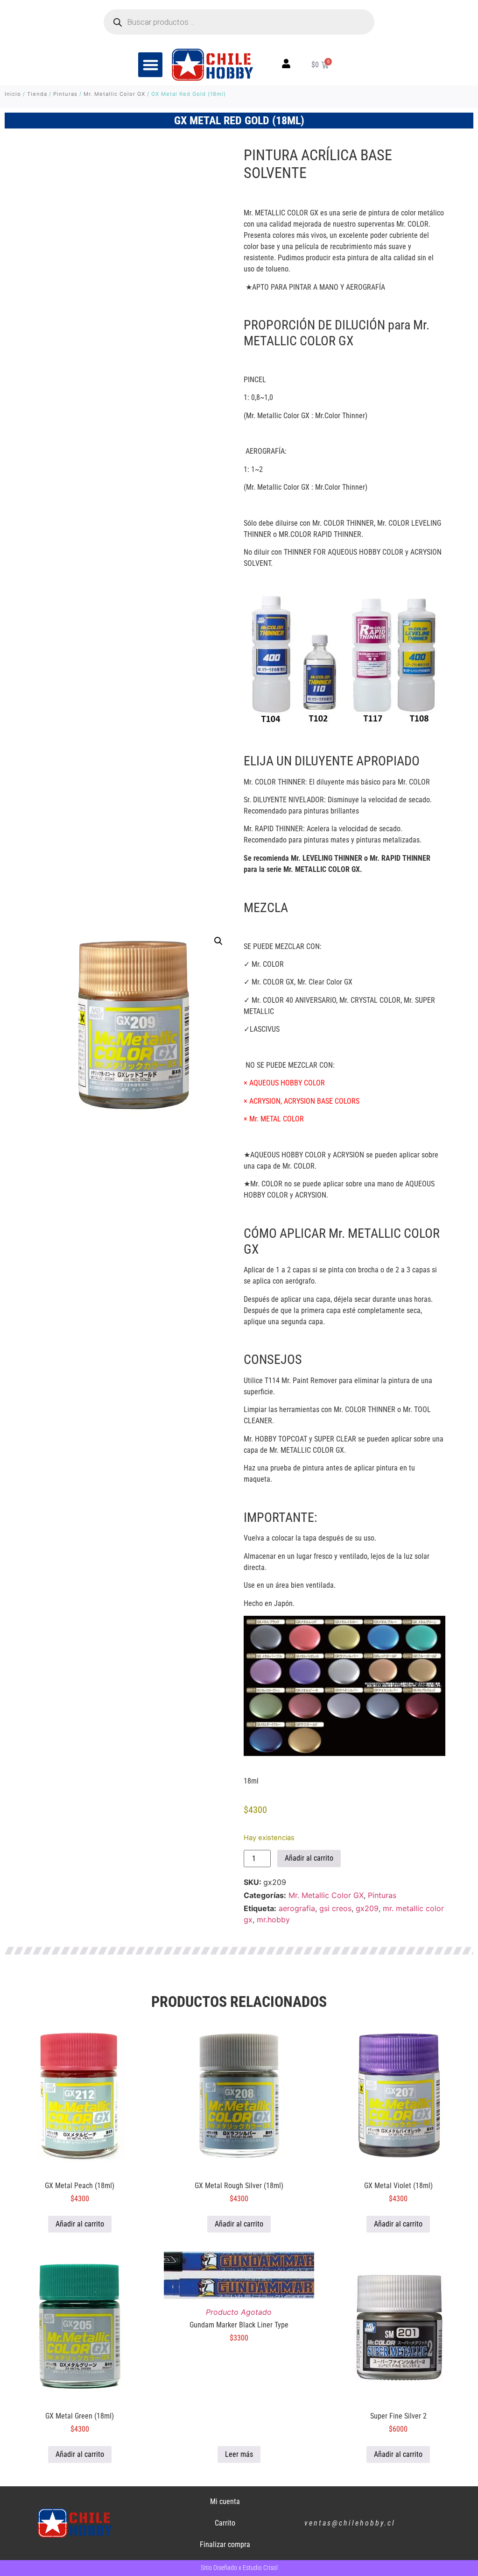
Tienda (37, 94)
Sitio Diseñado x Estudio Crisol (239, 2568)
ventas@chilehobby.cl (350, 2523)
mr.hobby (273, 1920)
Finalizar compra (225, 2544)
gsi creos (335, 1908)
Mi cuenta (225, 2501)
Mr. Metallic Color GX (114, 94)
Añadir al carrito (309, 1858)
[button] (151, 65)
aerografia (297, 1908)
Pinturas (65, 94)
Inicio (13, 94)
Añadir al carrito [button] (80, 2224)
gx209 (367, 1908)
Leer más (239, 2454)
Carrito (225, 2523)
